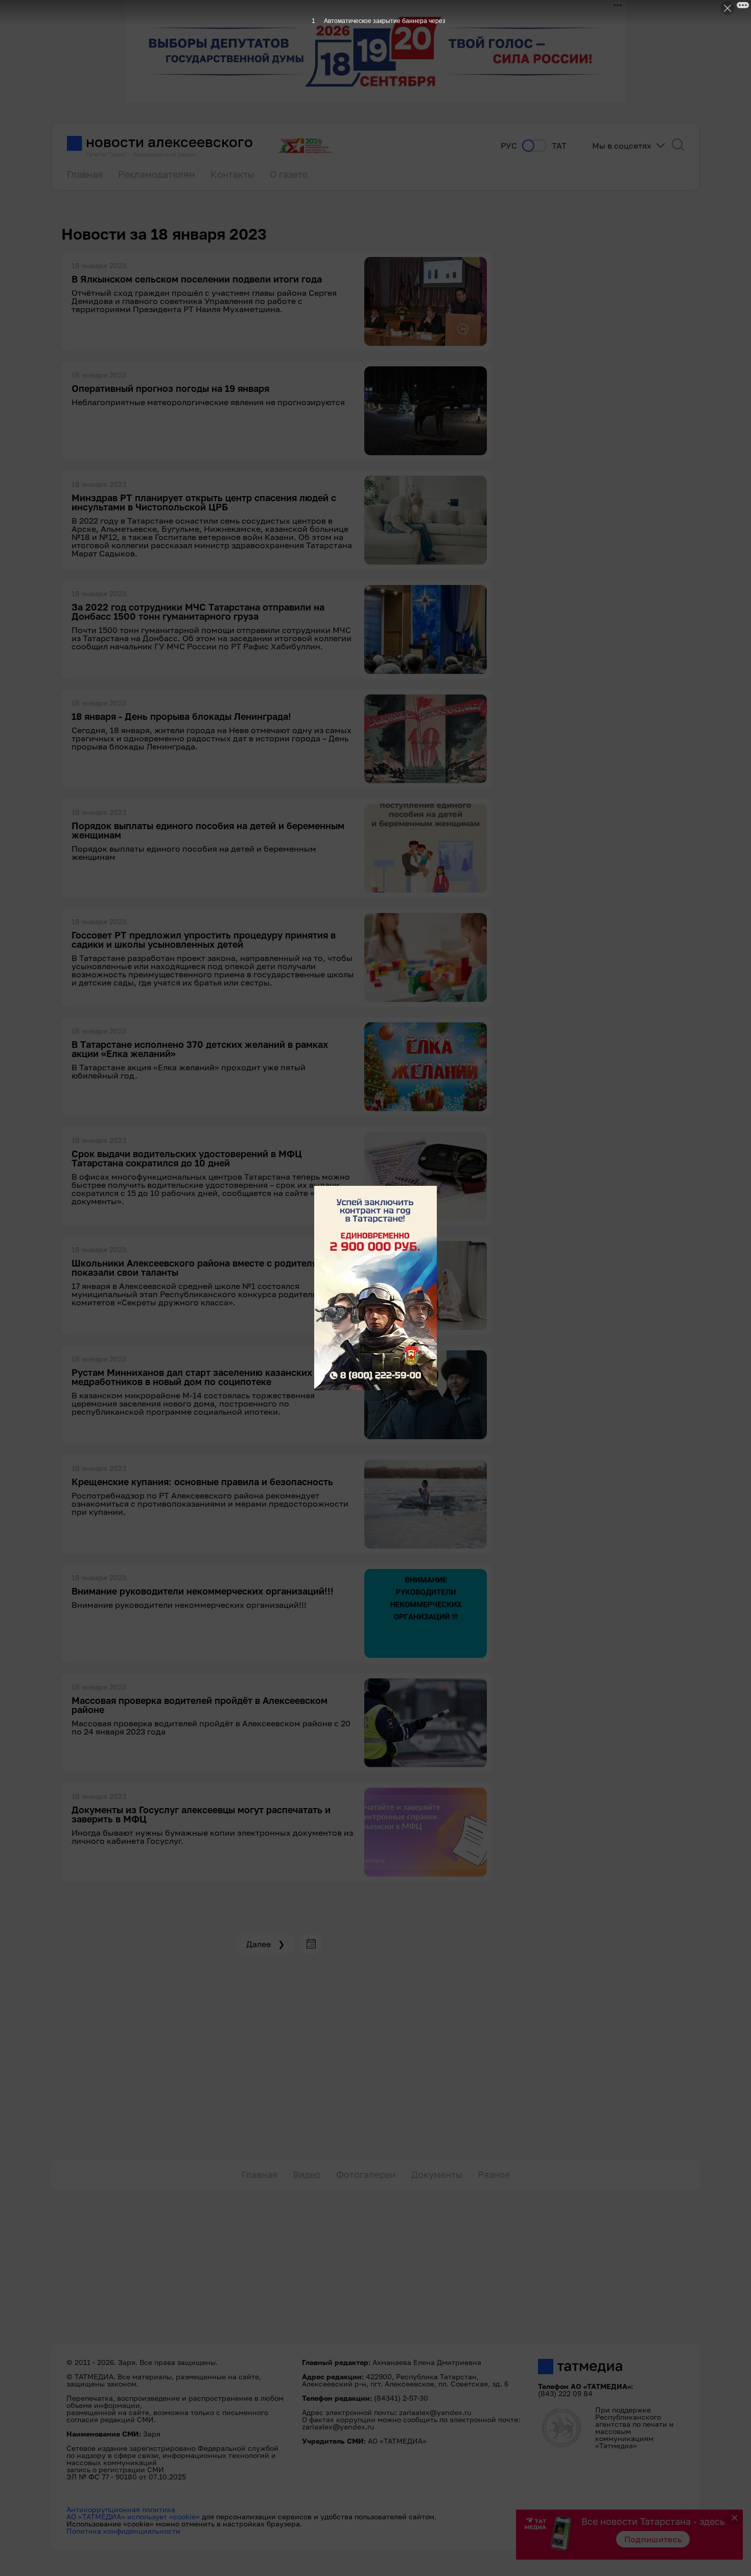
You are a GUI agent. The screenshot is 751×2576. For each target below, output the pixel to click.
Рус (509, 146)
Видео (307, 2174)
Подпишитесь (653, 2539)
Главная (85, 174)
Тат (559, 146)
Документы (437, 2174)
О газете (289, 174)
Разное (494, 2174)
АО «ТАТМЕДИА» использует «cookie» (133, 2516)
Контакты (232, 174)
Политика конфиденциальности (123, 2531)
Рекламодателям (157, 174)
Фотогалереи (366, 2174)
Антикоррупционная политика (121, 2509)
